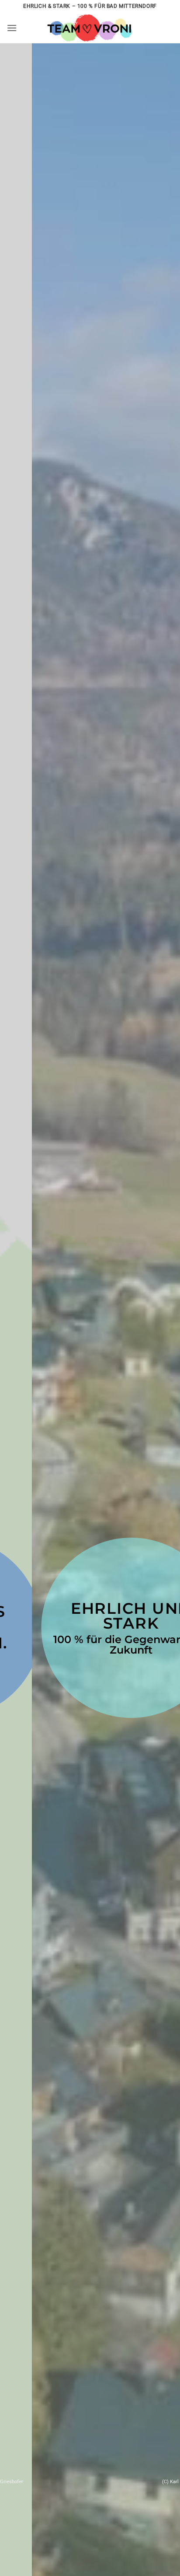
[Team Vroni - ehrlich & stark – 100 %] (90, 28)
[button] (12, 28)
